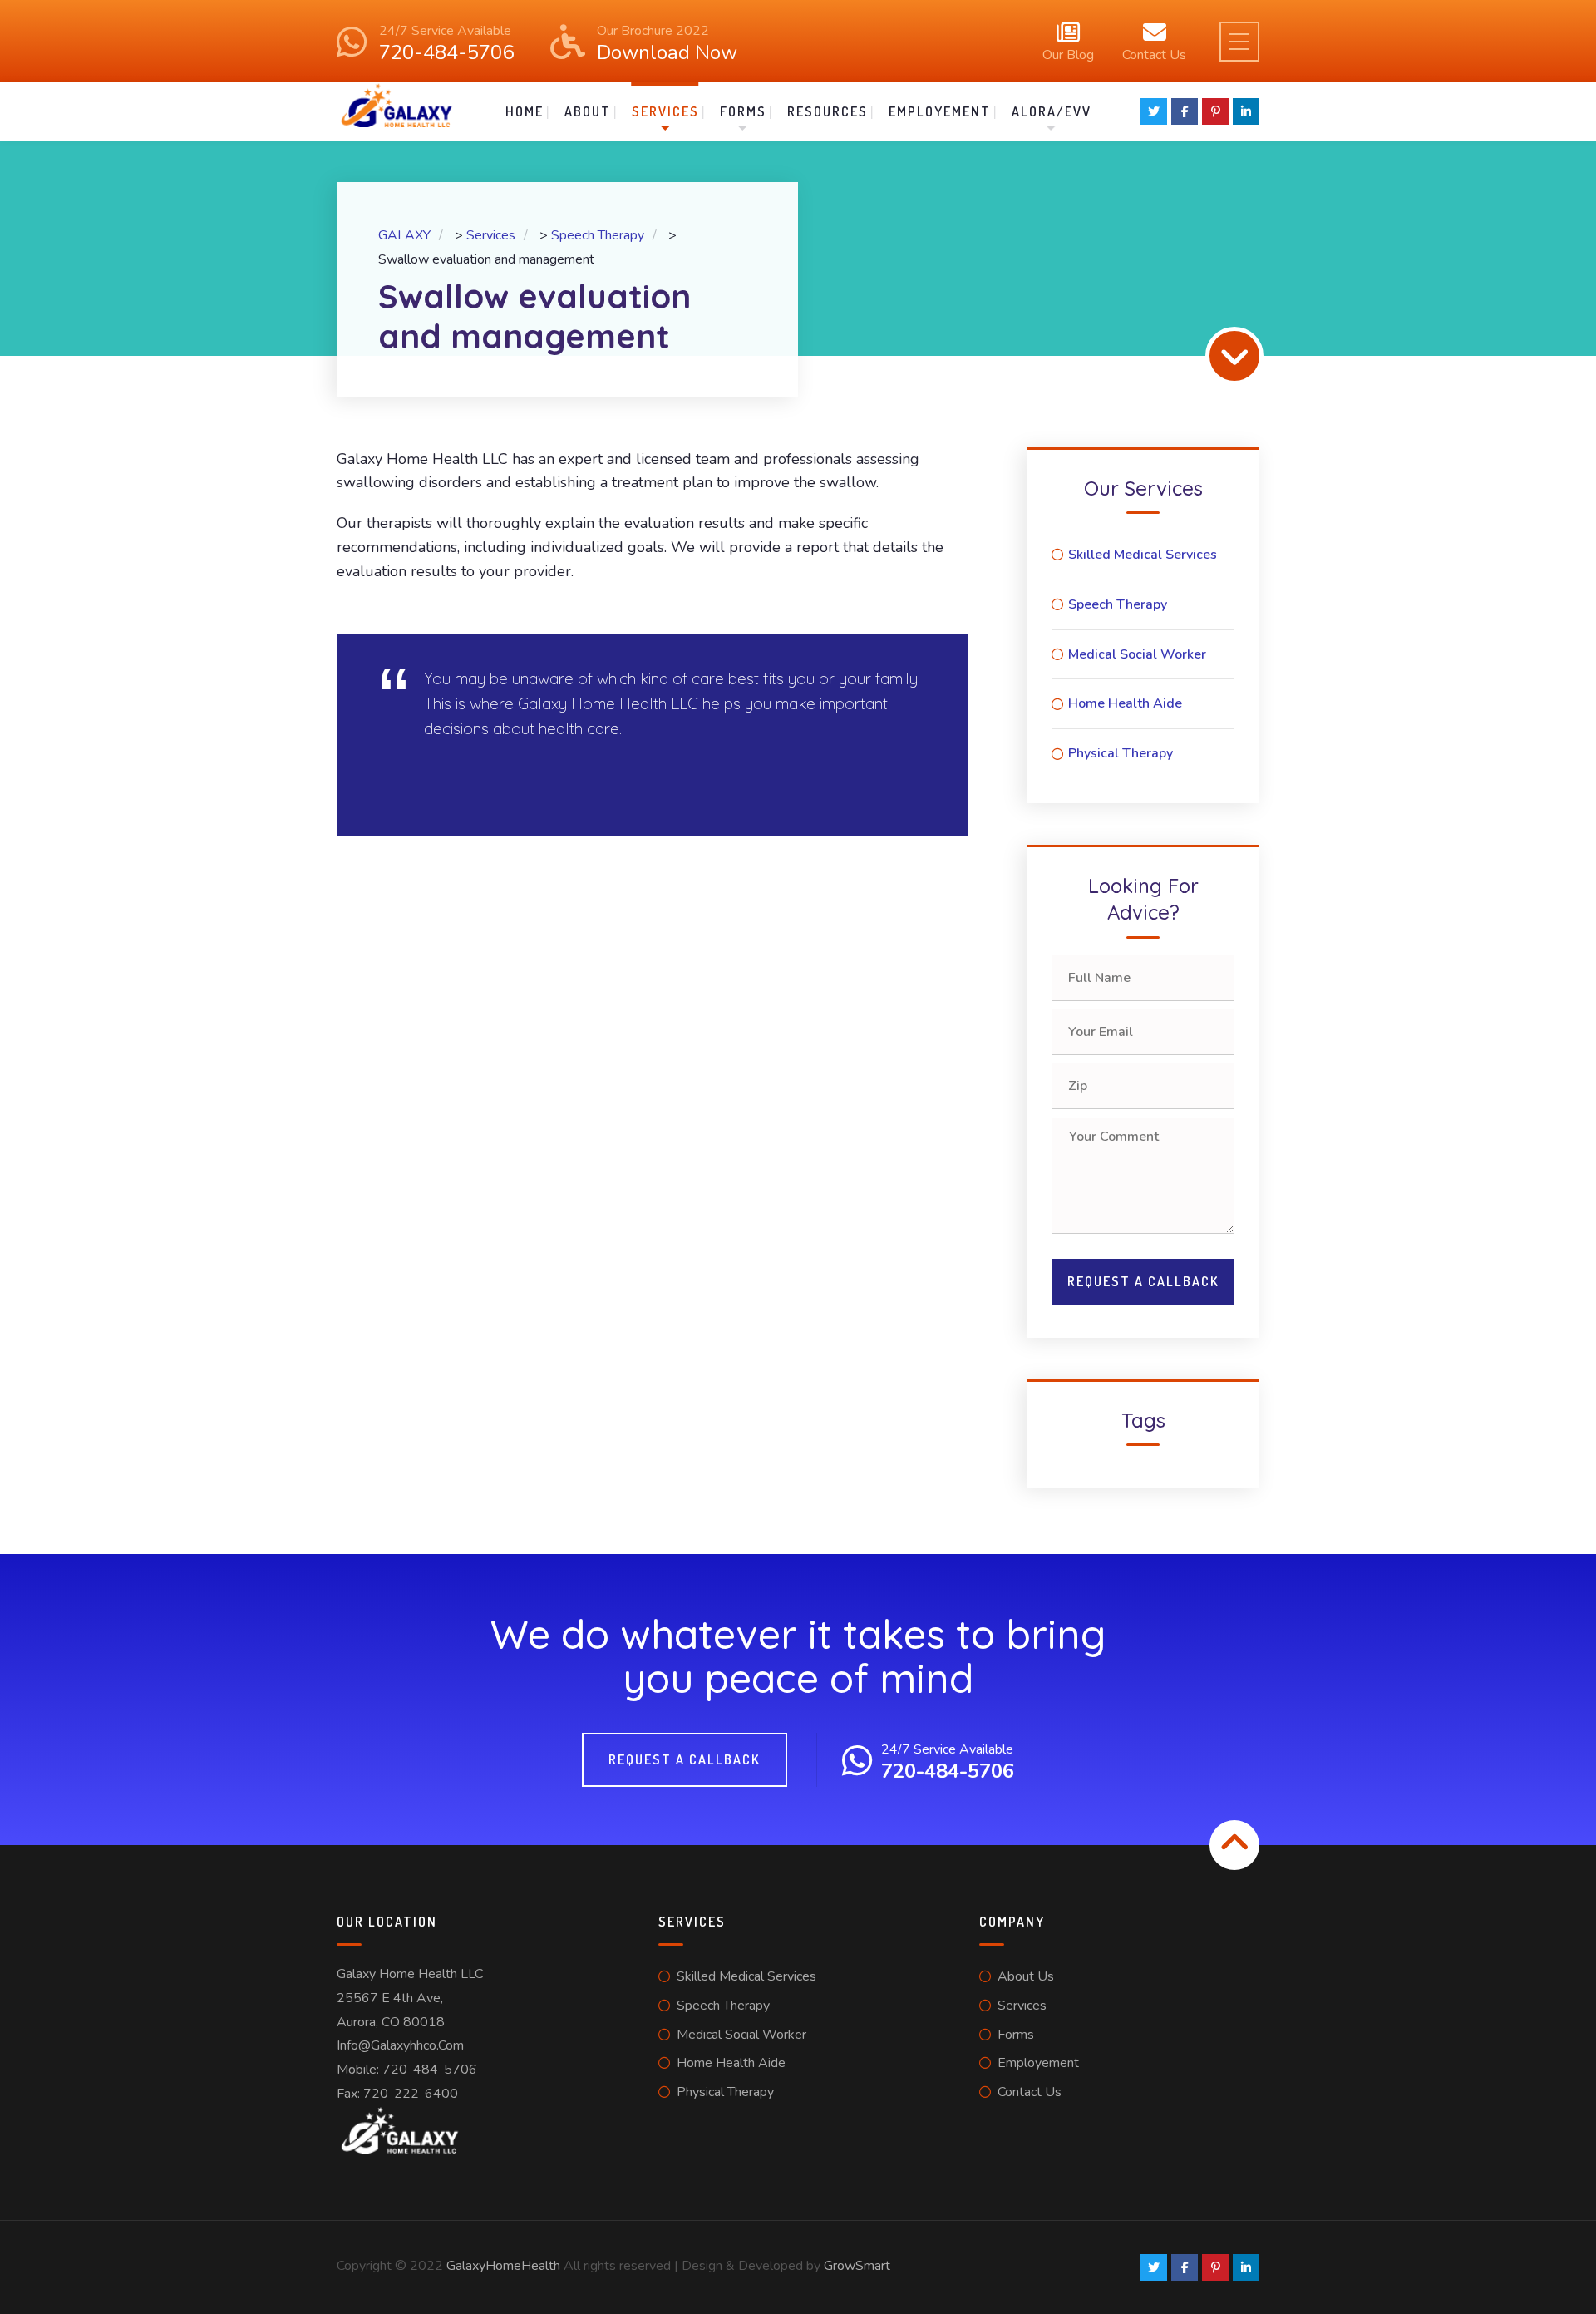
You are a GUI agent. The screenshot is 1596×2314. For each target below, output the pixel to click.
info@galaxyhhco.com (400, 2045)
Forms (743, 111)
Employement (940, 111)
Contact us (1030, 2092)
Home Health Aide (1125, 703)
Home (525, 111)
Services (665, 111)
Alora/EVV (1052, 111)
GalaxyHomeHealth (503, 2266)
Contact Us (1154, 54)
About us (1026, 1976)
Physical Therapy (1121, 753)
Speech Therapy (1118, 604)
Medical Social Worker (1137, 654)
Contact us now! (464, 781)
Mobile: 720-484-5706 (407, 2070)
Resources (828, 111)
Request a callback (685, 1759)
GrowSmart (857, 2266)
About (588, 111)
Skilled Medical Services (1143, 555)
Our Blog (1068, 54)
